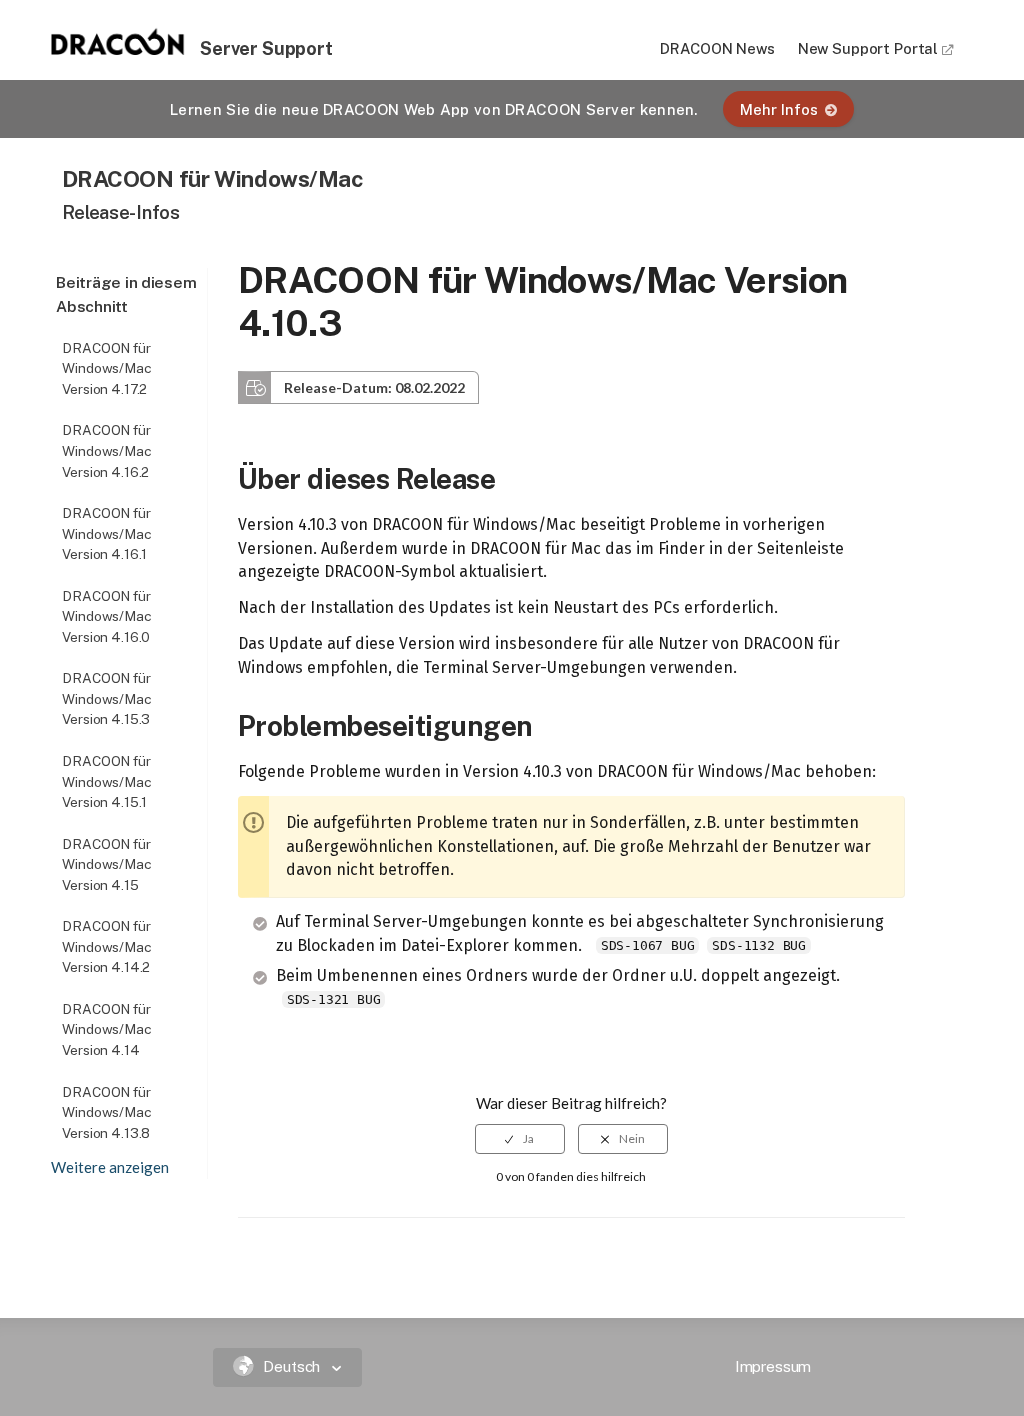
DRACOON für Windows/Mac (213, 178)
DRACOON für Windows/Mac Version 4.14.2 (107, 946)
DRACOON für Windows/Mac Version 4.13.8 (107, 1112)
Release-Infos (121, 212)
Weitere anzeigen (110, 1167)
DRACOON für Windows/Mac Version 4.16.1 (107, 533)
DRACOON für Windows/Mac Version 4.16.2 (107, 450)
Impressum (773, 1366)
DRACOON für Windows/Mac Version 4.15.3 (107, 698)
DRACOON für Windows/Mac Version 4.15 (107, 864)
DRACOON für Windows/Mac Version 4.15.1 (107, 781)
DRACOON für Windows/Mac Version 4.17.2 (107, 368)
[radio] (520, 1139)
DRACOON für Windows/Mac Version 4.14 (107, 1029)
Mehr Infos (779, 109)
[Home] (118, 49)
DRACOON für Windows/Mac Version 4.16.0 (107, 616)
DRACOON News (717, 48)
